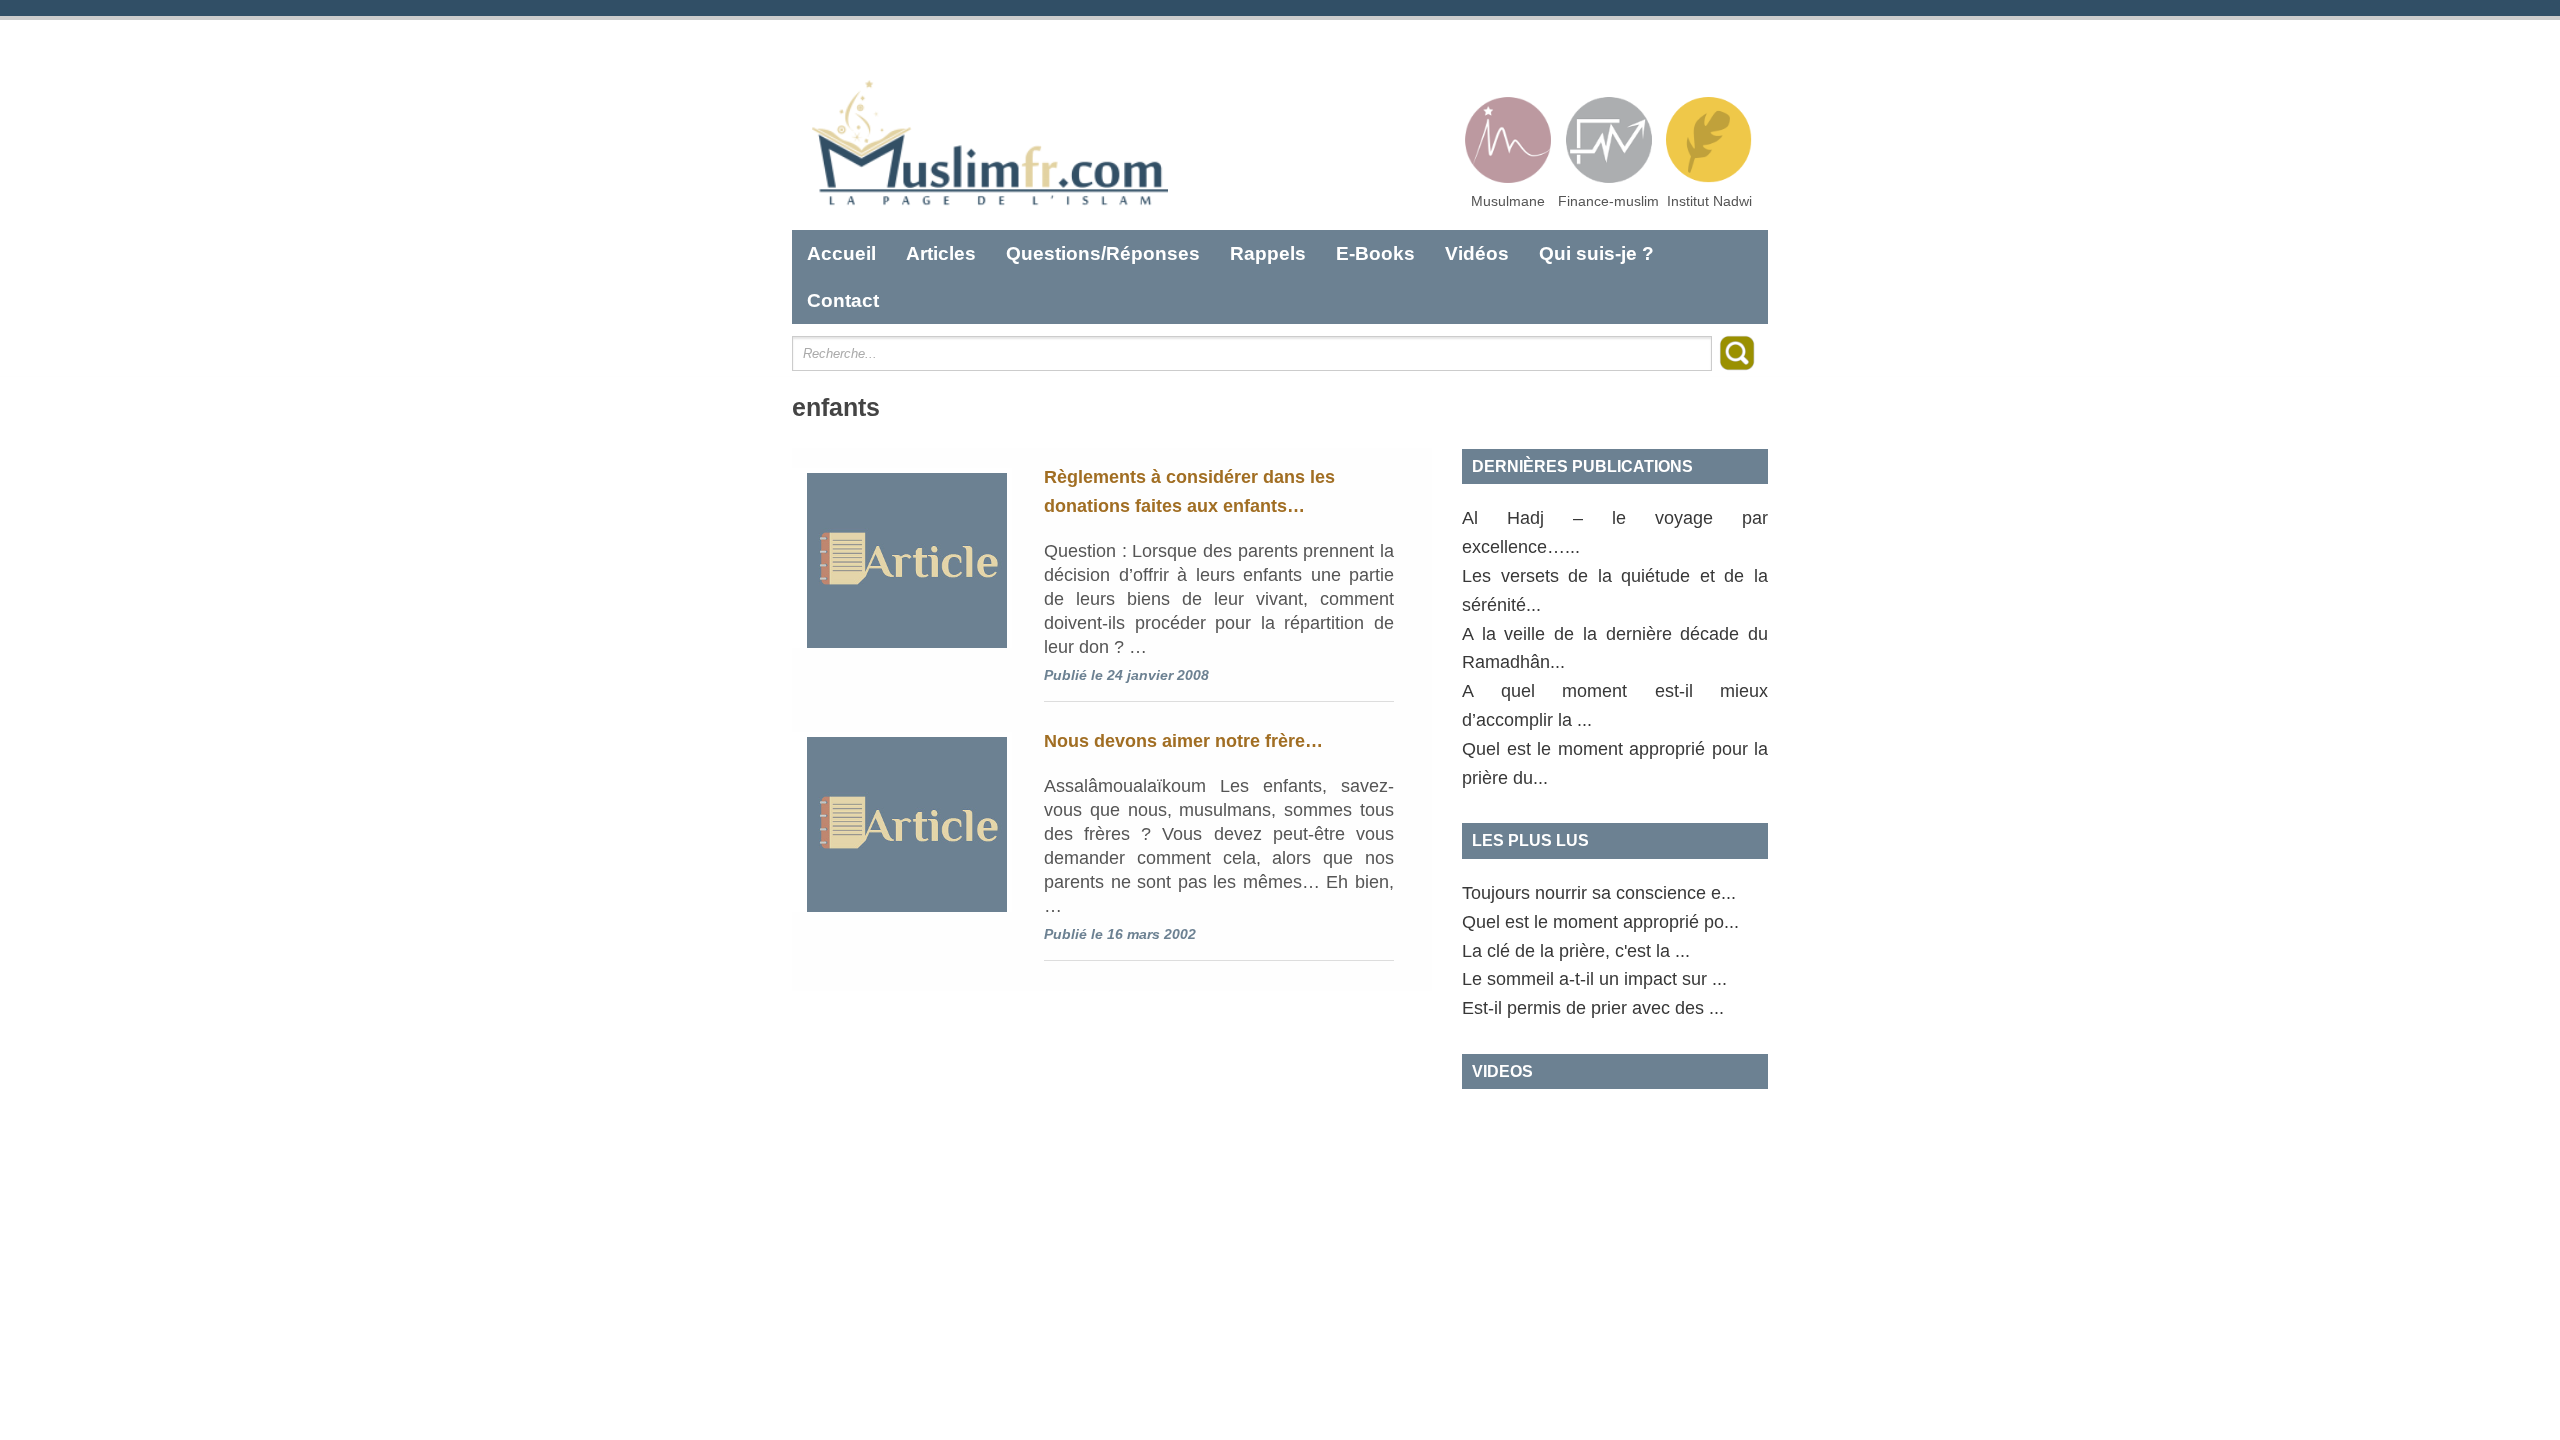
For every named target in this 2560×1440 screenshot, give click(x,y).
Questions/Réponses (1103, 253)
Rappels (1268, 253)
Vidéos (1477, 253)
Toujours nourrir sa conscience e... (1599, 893)
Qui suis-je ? (1596, 253)
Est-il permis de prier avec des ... (1593, 1008)
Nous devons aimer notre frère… (1183, 741)
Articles (941, 253)
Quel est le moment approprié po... (1600, 922)
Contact (843, 300)
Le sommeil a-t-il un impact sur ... (1594, 979)
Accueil (841, 253)
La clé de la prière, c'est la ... (1576, 951)
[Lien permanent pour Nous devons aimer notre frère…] (902, 822)
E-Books (1375, 253)
